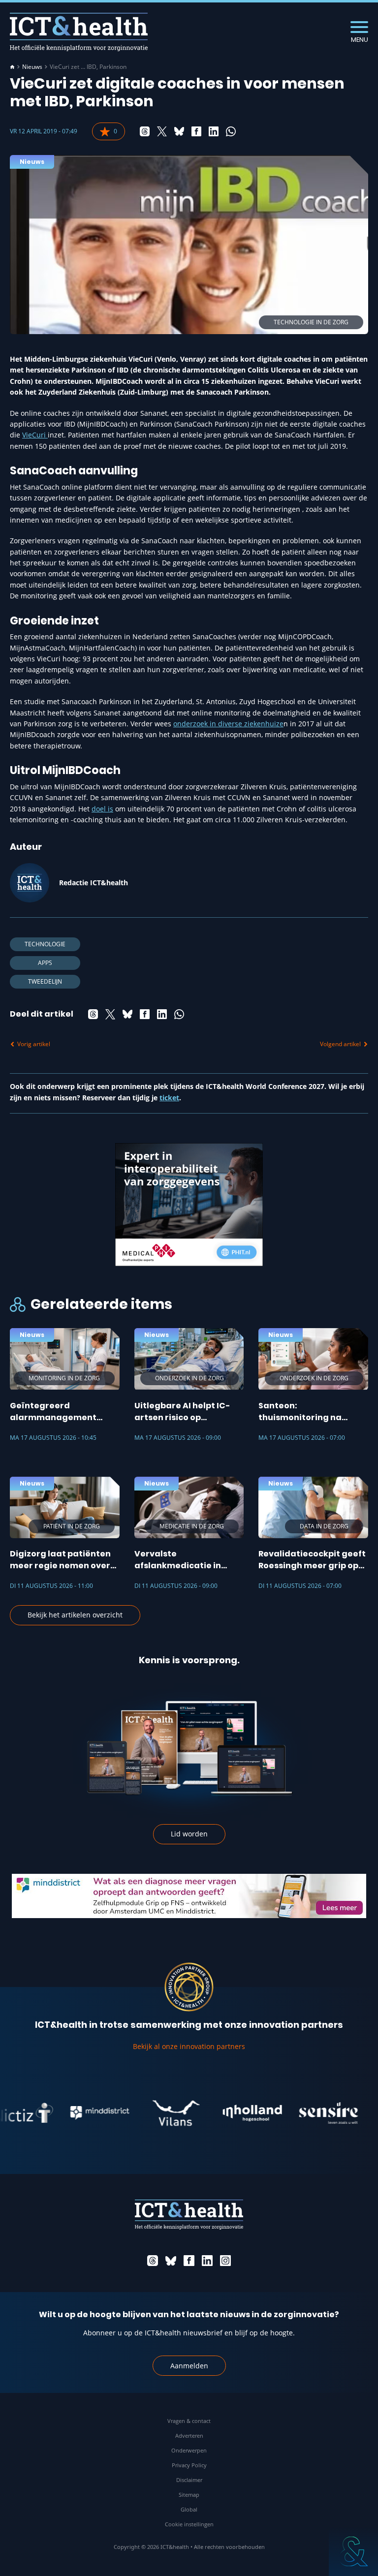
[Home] (12, 67)
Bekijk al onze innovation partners (189, 2046)
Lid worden (189, 1834)
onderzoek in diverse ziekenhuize (228, 724)
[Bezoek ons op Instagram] (225, 2261)
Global (189, 2509)
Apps (45, 963)
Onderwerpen (189, 2450)
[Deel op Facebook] (196, 131)
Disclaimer (189, 2480)
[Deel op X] (162, 131)
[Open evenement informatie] (353, 2551)
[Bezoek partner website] (69, 2113)
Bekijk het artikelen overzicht (75, 1615)
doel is (102, 809)
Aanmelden (189, 2366)
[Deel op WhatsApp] (231, 131)
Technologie (45, 944)
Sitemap (189, 2495)
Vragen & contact (189, 2421)
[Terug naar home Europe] (79, 32)
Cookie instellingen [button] (189, 2524)
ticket (169, 1098)
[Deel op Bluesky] (179, 131)
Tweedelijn (45, 981)
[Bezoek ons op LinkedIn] (207, 2261)
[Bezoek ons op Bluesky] (171, 2261)
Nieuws (32, 67)
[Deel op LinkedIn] (214, 131)
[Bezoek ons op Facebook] (189, 2261)
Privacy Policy (189, 2465)
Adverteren (189, 2436)
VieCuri (35, 435)
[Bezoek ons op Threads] (153, 2261)
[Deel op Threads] (145, 131)
